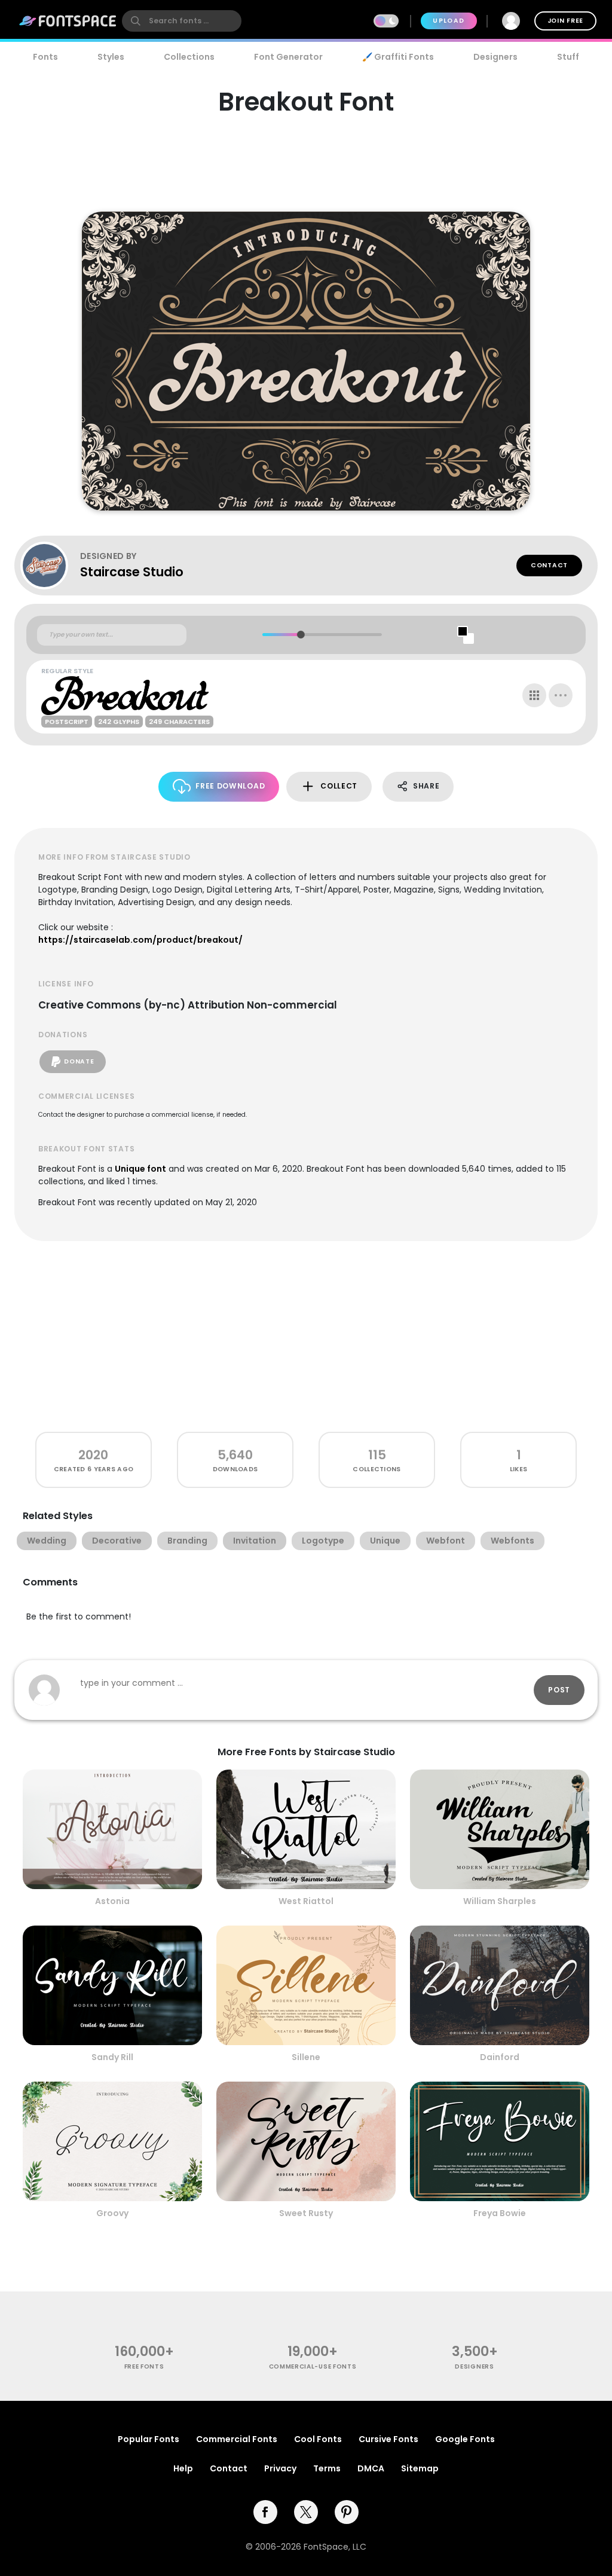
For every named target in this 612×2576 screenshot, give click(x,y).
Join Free (565, 21)
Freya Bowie (500, 2213)
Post (559, 1690)
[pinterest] (347, 2512)
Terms (327, 2468)
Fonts (45, 57)
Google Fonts (465, 2439)
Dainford (500, 2057)
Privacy (280, 2468)
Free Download (230, 786)
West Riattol (306, 1901)
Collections (189, 57)
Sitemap (420, 2468)
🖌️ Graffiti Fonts (398, 57)
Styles (111, 57)
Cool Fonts (318, 2439)
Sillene (306, 2057)
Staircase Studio (132, 572)
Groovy (112, 2213)
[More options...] (561, 695)
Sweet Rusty (306, 2213)
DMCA (371, 2468)
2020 (93, 1455)
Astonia (112, 1901)
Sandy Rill (112, 2057)
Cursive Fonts (388, 2439)
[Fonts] (68, 21)
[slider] (300, 635)
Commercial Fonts (237, 2439)
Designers (495, 57)
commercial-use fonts (313, 2366)
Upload (449, 21)
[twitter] (306, 2512)
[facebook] (265, 2512)
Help (183, 2468)
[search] (182, 21)
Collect (339, 786)
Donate (79, 1061)
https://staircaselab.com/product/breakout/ (140, 940)
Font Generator (288, 57)
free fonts (144, 2366)
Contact (549, 565)
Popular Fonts (149, 2439)
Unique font (140, 1169)
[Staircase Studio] (50, 566)
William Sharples (500, 1901)
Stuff (568, 57)
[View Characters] (534, 695)
